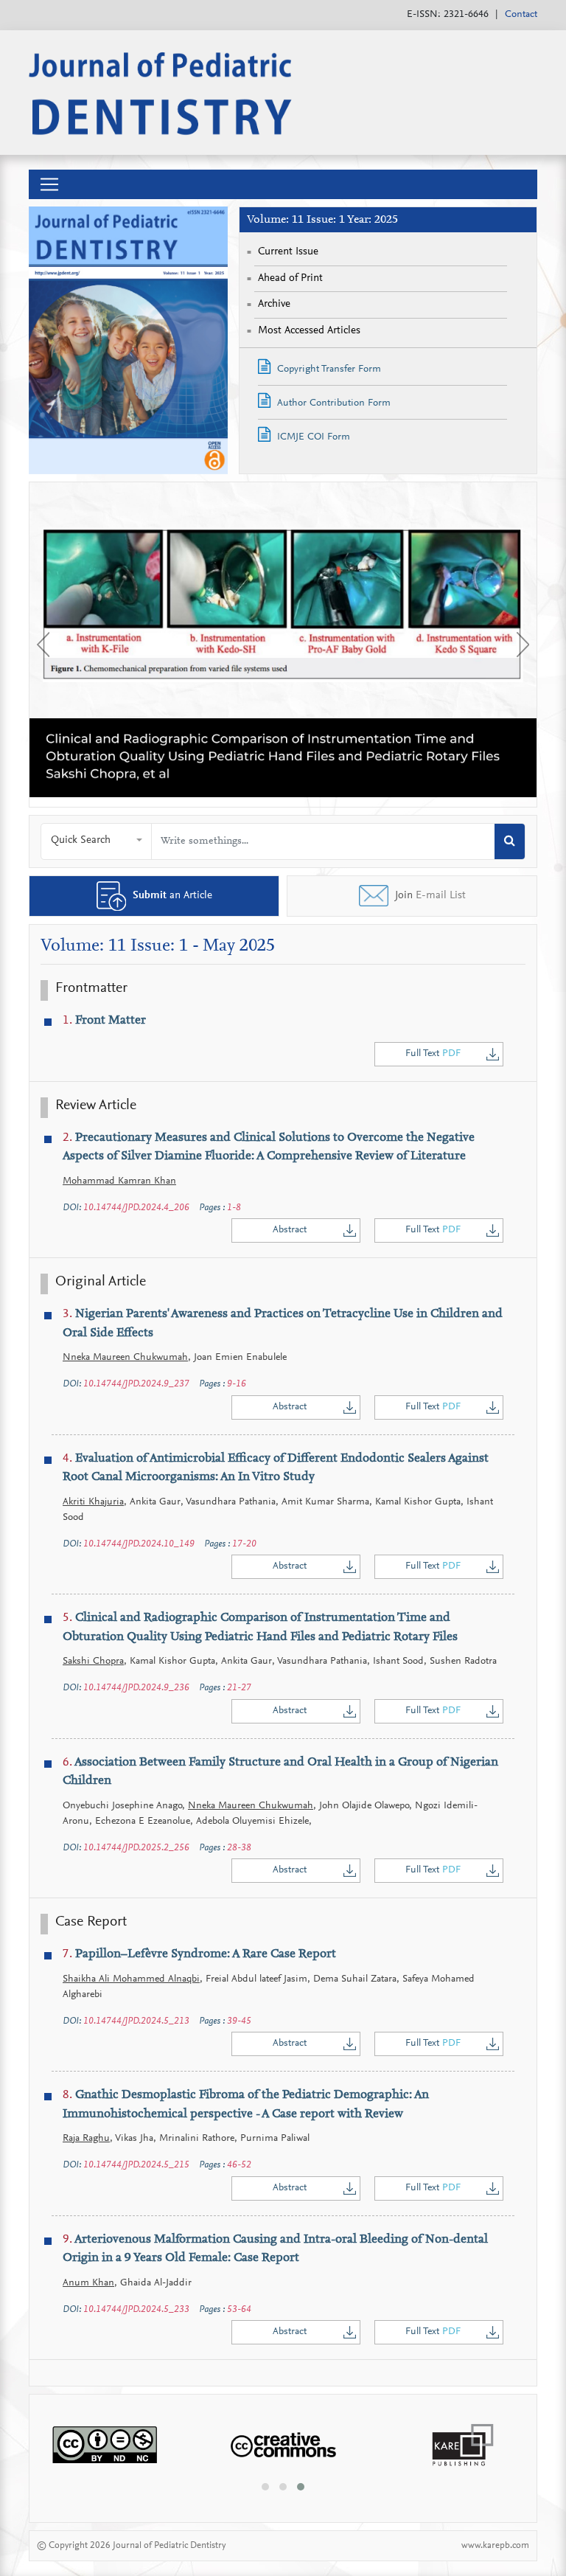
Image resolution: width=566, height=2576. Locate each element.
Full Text (433, 1054)
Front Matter (104, 1021)
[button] (97, 841)
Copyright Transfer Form (328, 369)
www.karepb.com (495, 2545)
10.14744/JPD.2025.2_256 (136, 1848)
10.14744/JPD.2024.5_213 (136, 2021)
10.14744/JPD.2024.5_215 (136, 2165)
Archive (274, 304)
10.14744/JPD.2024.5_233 (136, 2309)
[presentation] (43, 645)
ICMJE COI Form (312, 437)
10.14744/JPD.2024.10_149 (139, 1544)
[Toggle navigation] (49, 184)
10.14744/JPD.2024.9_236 (136, 1688)
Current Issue (288, 252)
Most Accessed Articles (309, 331)
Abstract (290, 1230)
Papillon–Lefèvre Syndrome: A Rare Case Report (199, 1955)
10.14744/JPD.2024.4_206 (136, 1208)
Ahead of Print (290, 278)
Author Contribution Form (332, 403)
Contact (521, 15)
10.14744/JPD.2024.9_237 (136, 1384)
